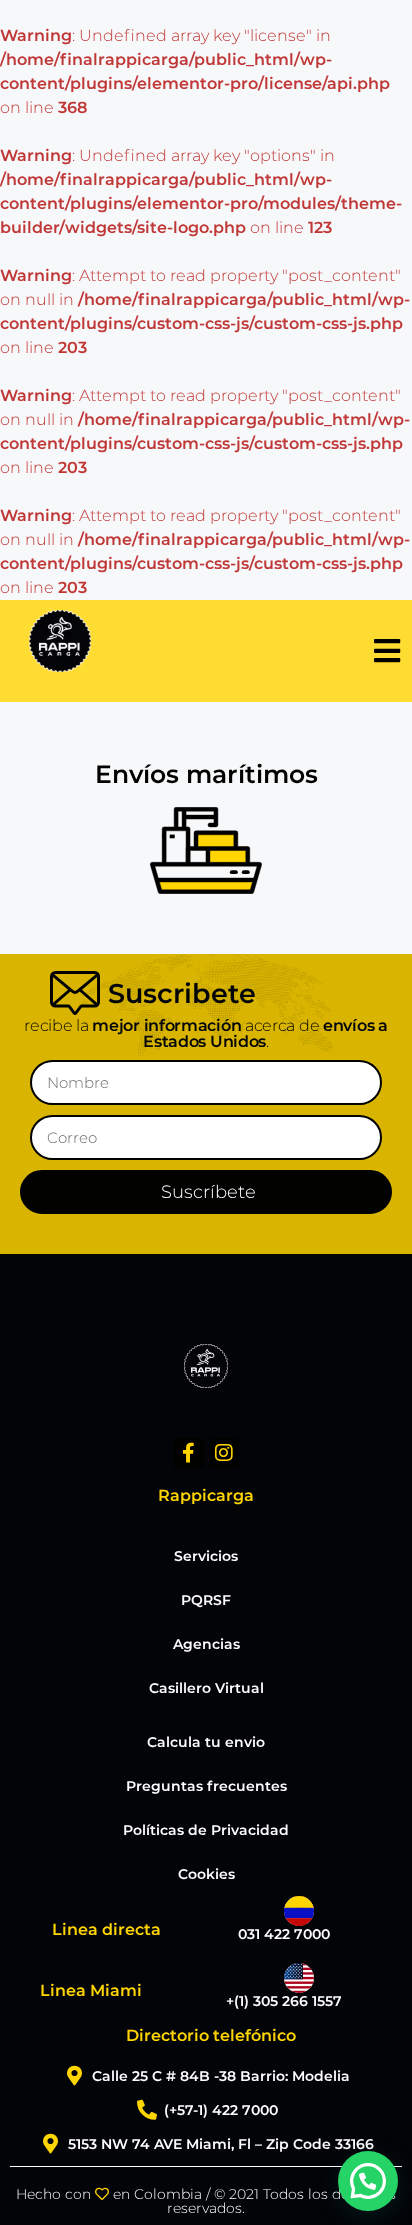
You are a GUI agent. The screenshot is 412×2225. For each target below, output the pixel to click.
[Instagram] (224, 1453)
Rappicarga (206, 1495)
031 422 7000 (284, 1934)
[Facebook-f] (189, 1453)
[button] (368, 2181)
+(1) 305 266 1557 (284, 2001)
